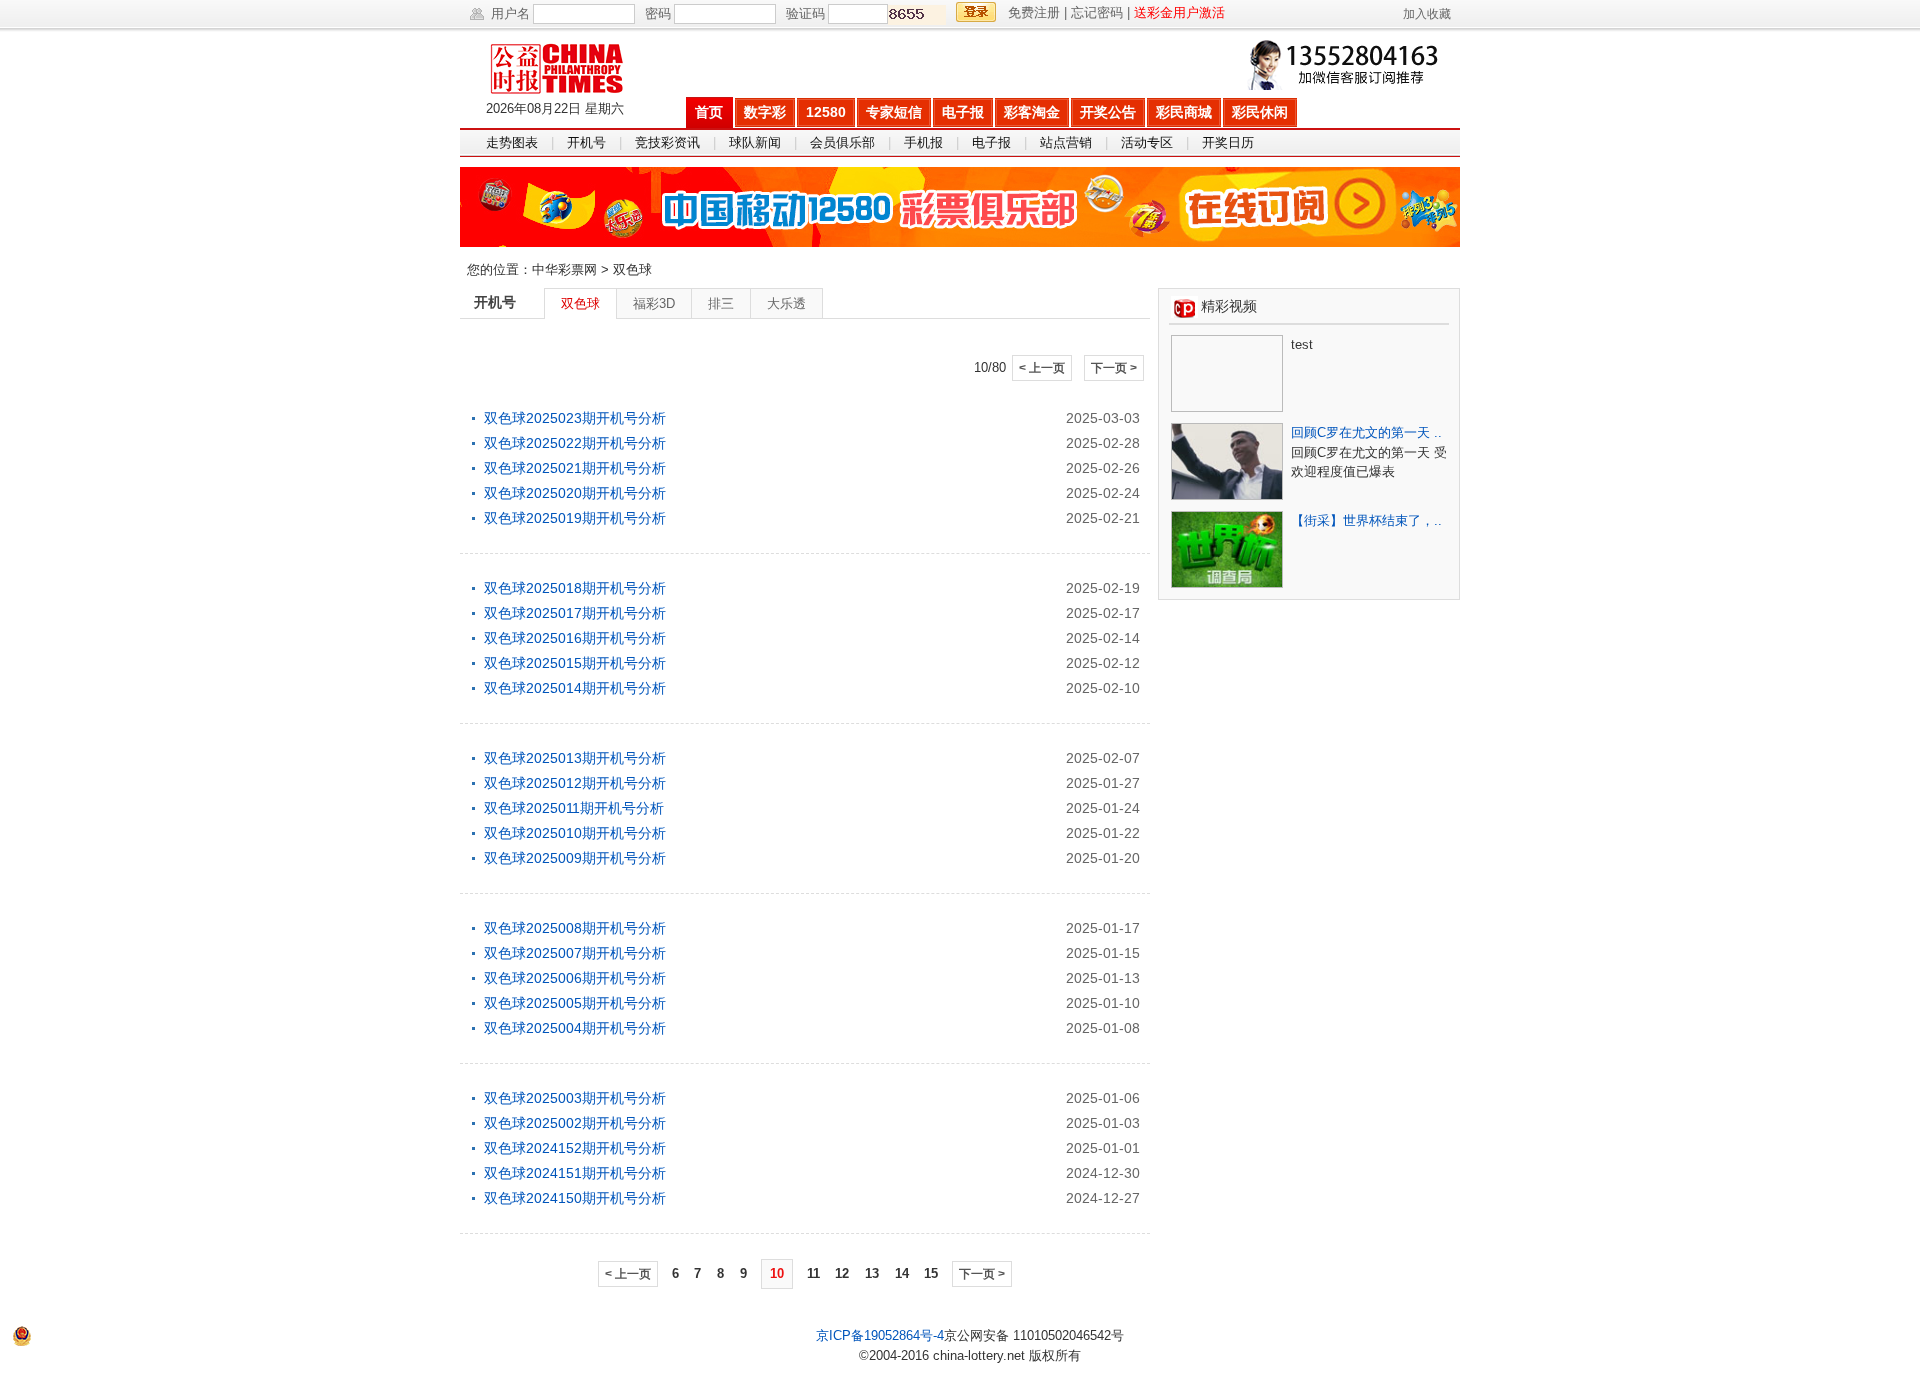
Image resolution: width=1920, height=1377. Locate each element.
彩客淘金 (1032, 112)
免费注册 (1034, 12)
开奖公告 (1108, 112)
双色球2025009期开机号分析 (575, 858)
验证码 (805, 13)
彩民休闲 (1260, 112)
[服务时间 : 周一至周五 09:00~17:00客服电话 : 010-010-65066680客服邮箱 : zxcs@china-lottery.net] (1347, 65)
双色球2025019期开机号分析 (575, 518)
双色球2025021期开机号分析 (575, 468)
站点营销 (1066, 142)
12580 (826, 112)
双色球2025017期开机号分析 (575, 613)
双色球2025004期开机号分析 (575, 1028)
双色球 (580, 303)
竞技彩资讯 (667, 142)
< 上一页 (1042, 368)
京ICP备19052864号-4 (880, 1335)
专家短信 (894, 112)
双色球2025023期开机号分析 (575, 418)
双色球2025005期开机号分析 (575, 1003)
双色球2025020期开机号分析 (575, 493)
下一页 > (1114, 368)
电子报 (963, 112)
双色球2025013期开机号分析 (575, 758)
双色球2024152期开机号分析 (575, 1148)
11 (813, 1273)
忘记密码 (1097, 12)
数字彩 (765, 112)
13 (872, 1273)
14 (902, 1273)
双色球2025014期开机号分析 (575, 688)
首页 (709, 112)
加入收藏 (1427, 14)
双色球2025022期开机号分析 (575, 443)
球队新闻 (755, 142)
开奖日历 (1228, 142)
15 (931, 1273)
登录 (976, 12)
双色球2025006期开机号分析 (575, 978)
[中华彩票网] (572, 63)
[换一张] (917, 15)
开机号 (586, 142)
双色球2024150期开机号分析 (575, 1198)
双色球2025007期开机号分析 (575, 953)
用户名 (510, 13)
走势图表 (512, 142)
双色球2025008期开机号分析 (575, 928)
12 (842, 1273)
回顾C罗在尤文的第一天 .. (1366, 432)
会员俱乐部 (842, 142)
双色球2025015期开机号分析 (575, 663)
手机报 (923, 142)
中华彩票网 (564, 269)
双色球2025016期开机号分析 (575, 638)
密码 (658, 13)
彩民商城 (1184, 112)
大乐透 (786, 303)
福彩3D (654, 303)
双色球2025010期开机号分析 (575, 833)
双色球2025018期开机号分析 (575, 588)
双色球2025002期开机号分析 (575, 1123)
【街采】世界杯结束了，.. (1366, 520)
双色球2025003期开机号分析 (575, 1098)
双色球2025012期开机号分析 (575, 783)
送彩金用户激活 (1179, 12)
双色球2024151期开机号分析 (575, 1173)
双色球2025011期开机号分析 (574, 808)
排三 (721, 303)
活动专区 (1147, 142)
